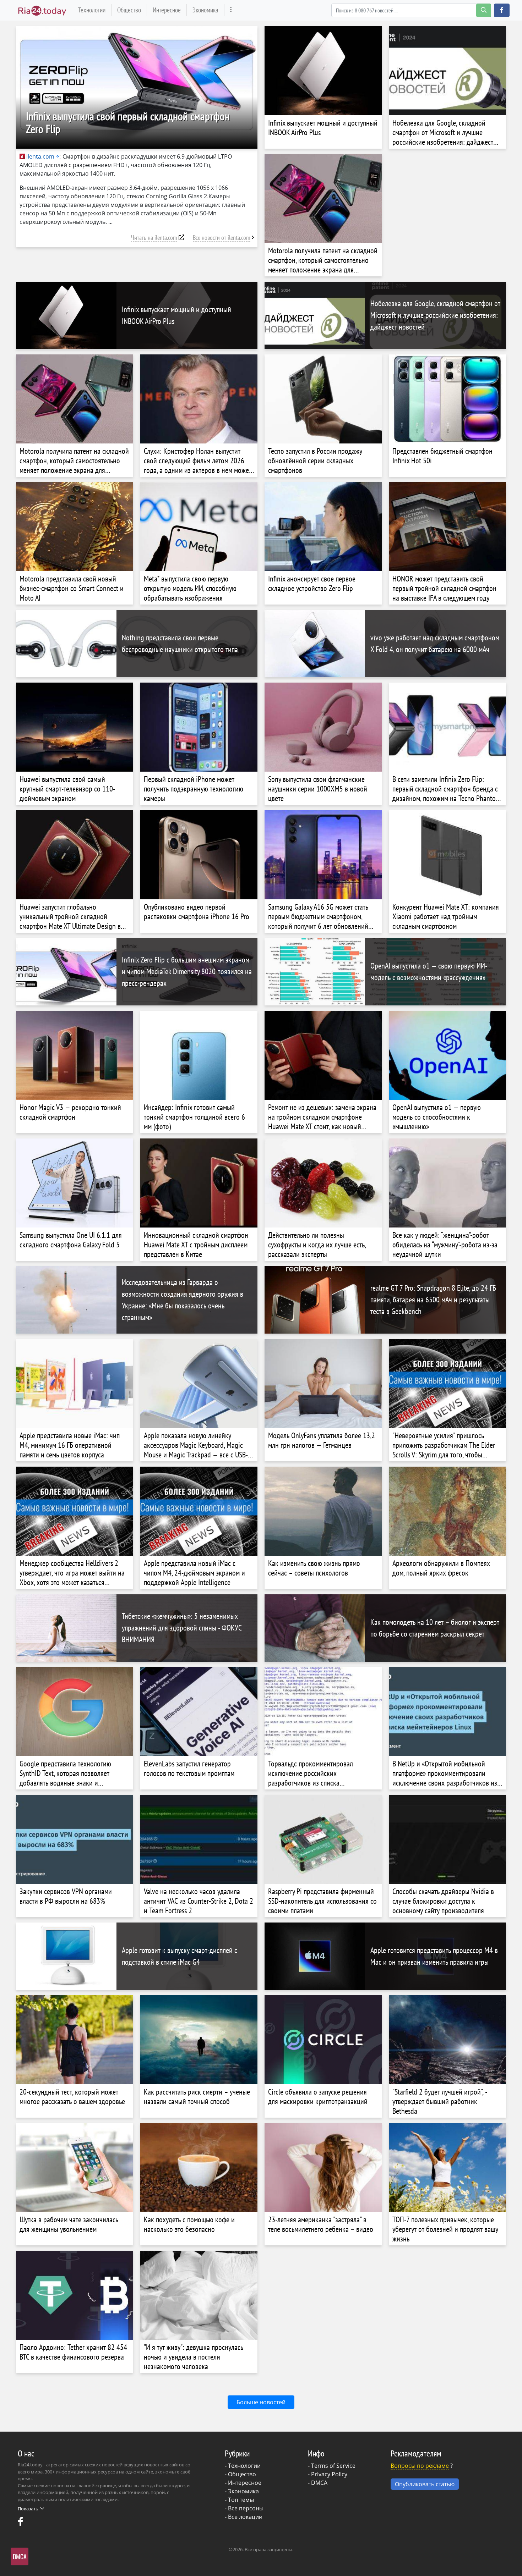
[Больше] (231, 10)
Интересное (167, 10)
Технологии (92, 10)
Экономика (205, 10)
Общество (129, 10)
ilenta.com (40, 156)
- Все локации (244, 2517)
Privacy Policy (329, 2474)
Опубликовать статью (425, 2484)
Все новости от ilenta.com (222, 238)
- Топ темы (239, 2500)
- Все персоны (244, 2508)
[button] (502, 10)
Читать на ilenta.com (154, 238)
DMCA (319, 2483)
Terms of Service (333, 2466)
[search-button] (484, 10)
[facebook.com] (21, 2523)
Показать (28, 2509)
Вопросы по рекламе (420, 2466)
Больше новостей (261, 2402)
